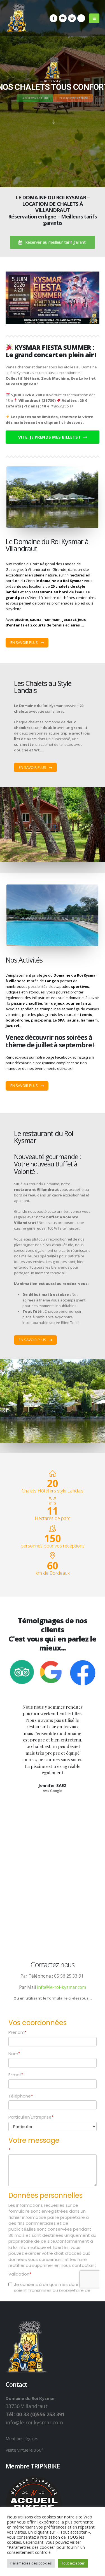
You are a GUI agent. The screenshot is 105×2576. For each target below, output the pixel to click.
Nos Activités (24, 960)
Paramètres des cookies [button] (31, 2563)
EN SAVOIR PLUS (25, 642)
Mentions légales (22, 2438)
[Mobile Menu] (94, 18)
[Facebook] (53, 18)
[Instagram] (72, 18)
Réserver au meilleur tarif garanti (55, 242)
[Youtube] (63, 18)
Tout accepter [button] (73, 2563)
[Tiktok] (81, 18)
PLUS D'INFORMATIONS (73, 96)
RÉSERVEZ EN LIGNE (36, 96)
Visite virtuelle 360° (25, 2450)
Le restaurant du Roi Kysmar (43, 1137)
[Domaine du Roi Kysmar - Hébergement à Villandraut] (17, 18)
